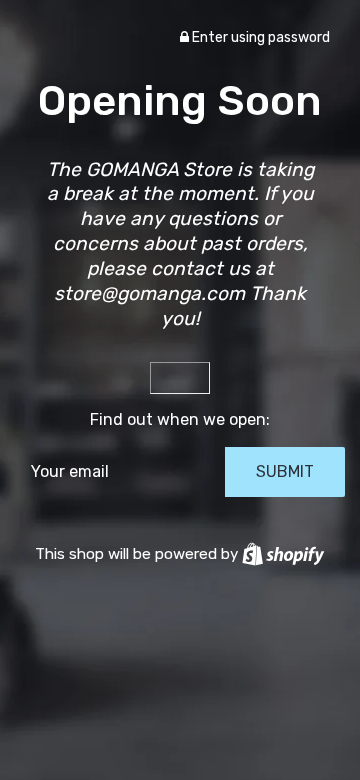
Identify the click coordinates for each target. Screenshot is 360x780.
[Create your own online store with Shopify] (283, 554)
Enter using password (259, 37)
